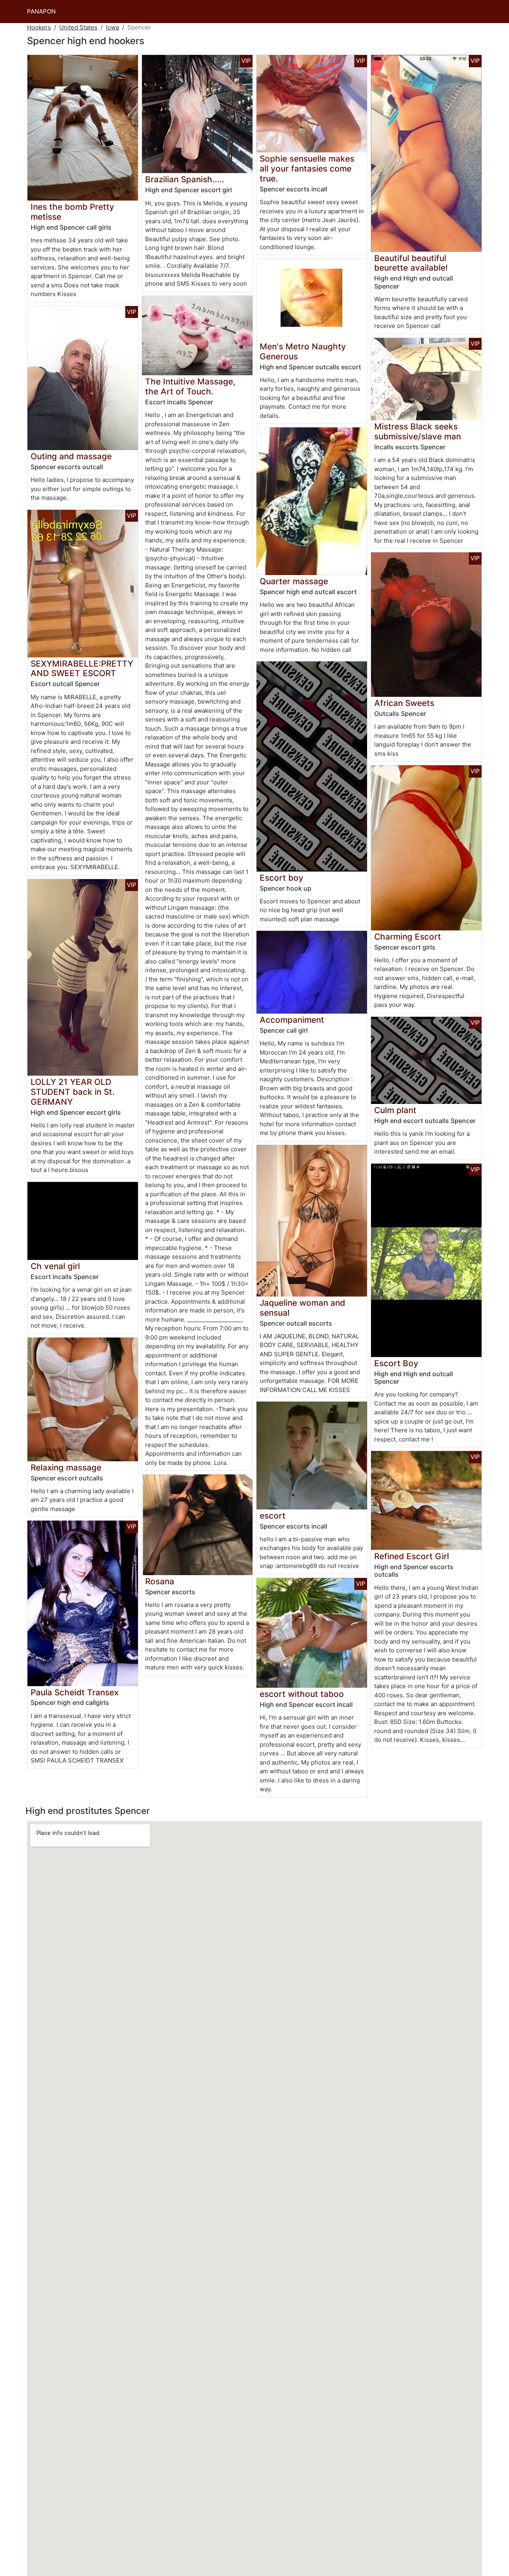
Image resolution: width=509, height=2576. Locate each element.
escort (273, 1516)
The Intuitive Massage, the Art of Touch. (190, 386)
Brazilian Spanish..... (185, 179)
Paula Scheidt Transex (75, 1692)
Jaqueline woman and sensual (302, 1308)
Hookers (39, 27)
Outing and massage (71, 456)
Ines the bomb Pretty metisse (72, 212)
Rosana (160, 1581)
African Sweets (404, 703)
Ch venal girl (55, 1266)
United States (78, 27)
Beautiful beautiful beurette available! (411, 263)
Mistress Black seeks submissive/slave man (418, 431)
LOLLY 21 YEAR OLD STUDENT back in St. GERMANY (73, 1092)
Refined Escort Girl (412, 1556)
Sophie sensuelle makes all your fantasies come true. (307, 169)
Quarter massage (294, 581)
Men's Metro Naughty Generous (303, 351)
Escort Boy (396, 1363)
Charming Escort (408, 937)
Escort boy (282, 878)
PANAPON (41, 11)
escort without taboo (302, 1694)
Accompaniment (292, 1020)
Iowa (112, 27)
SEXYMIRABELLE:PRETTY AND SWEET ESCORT (82, 669)
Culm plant (395, 1110)
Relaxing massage (66, 1467)
